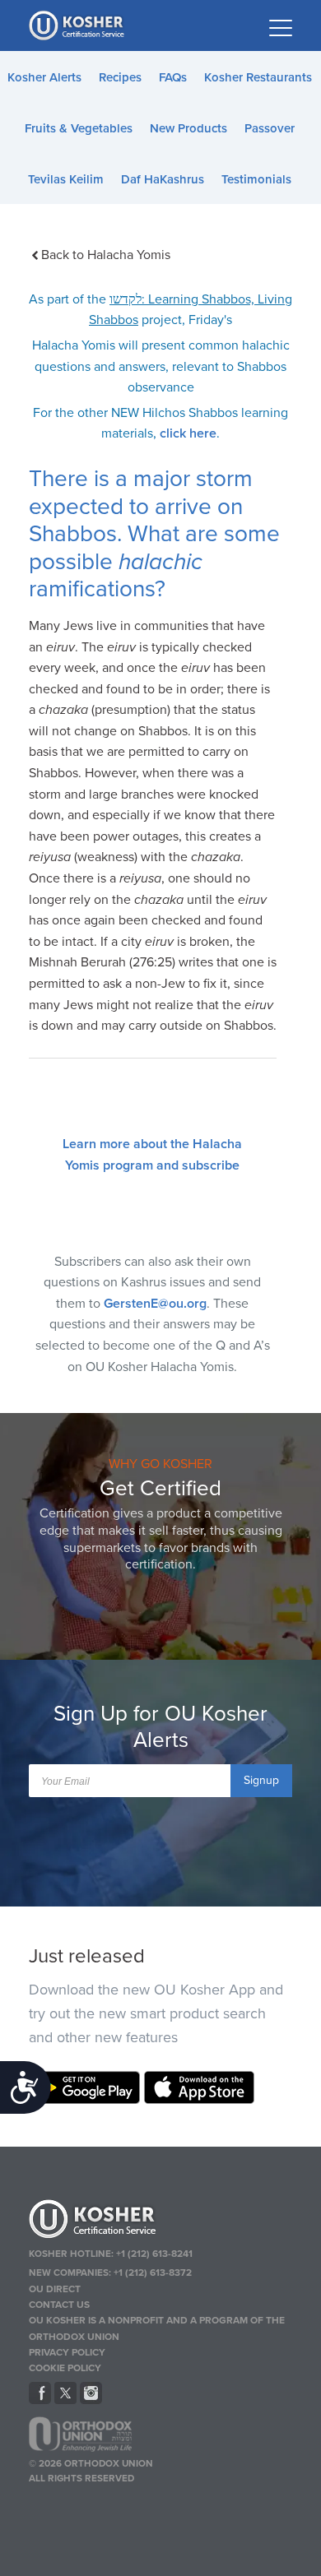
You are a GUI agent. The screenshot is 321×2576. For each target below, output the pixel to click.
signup (261, 1780)
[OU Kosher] (161, 2222)
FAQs (173, 77)
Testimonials (256, 179)
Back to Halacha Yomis (106, 255)
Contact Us (59, 2305)
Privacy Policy (67, 2352)
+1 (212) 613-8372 (153, 2273)
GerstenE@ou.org (155, 1304)
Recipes (120, 77)
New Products (188, 128)
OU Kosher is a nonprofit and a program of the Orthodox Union (157, 2328)
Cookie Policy (65, 2368)
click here (188, 433)
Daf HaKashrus (163, 179)
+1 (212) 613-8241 (154, 2254)
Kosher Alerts (44, 77)
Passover (270, 128)
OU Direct (55, 2289)
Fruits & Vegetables (79, 128)
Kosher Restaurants (258, 77)
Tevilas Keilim (66, 179)
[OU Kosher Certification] (78, 25)
